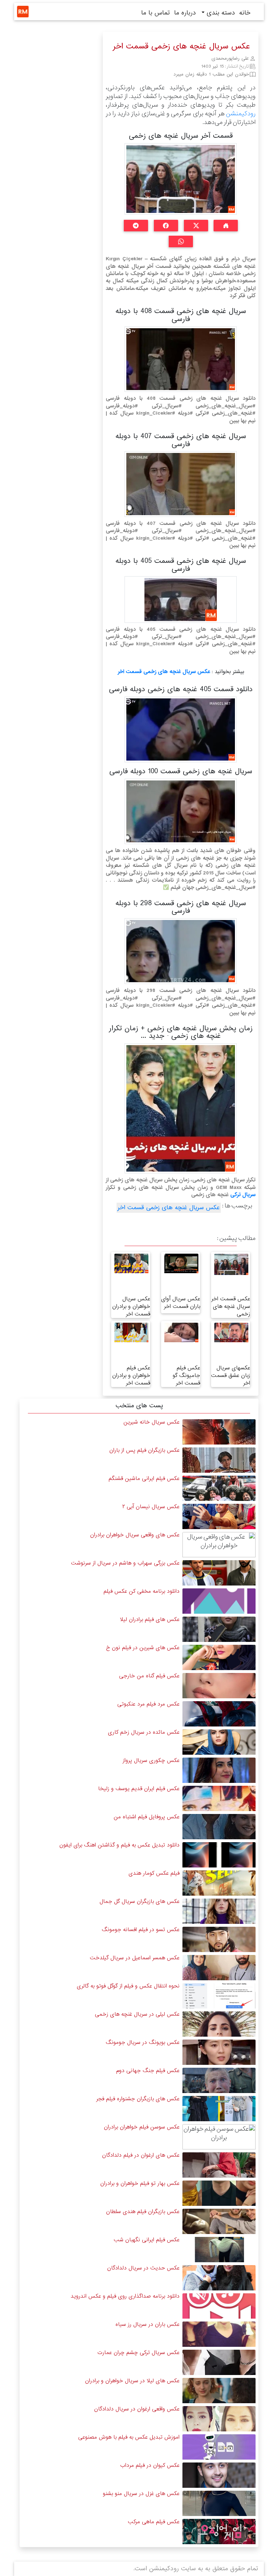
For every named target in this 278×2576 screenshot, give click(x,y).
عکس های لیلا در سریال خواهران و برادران (132, 2381)
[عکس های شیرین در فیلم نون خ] (219, 1657)
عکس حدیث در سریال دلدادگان (143, 2268)
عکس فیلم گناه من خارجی (149, 1676)
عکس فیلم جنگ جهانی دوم (148, 2071)
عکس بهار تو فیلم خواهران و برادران (140, 2183)
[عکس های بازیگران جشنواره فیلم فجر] (219, 2108)
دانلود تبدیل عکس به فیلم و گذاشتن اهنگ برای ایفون (119, 1845)
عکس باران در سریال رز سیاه (148, 2324)
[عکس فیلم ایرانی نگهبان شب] (219, 2249)
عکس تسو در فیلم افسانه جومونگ (141, 1930)
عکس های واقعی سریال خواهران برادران (135, 1535)
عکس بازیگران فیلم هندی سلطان (143, 2212)
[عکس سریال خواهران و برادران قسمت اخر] (131, 1263)
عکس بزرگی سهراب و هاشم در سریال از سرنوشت (125, 1563)
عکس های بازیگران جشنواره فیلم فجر (138, 2099)
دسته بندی (220, 13)
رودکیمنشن (241, 114)
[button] (226, 226)
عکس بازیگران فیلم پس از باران (144, 1450)
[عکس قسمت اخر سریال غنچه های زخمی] (231, 1264)
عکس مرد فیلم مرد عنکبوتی (148, 1704)
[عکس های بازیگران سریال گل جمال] (219, 1911)
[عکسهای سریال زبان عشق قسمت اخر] (231, 1332)
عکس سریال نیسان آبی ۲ (151, 1507)
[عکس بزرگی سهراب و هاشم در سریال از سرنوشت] (219, 1573)
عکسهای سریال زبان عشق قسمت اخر (231, 1375)
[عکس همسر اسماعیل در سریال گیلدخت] (219, 1967)
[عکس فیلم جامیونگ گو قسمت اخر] (181, 1332)
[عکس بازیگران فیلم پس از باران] (219, 1460)
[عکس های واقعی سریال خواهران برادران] (219, 1544)
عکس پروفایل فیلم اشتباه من (147, 1817)
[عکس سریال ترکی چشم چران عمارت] (219, 2362)
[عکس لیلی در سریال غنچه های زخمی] (219, 2024)
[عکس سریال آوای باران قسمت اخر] (181, 1263)
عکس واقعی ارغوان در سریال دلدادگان (137, 2409)
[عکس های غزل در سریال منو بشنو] (219, 2503)
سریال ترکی (243, 1195)
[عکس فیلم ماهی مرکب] (219, 2531)
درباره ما (185, 13)
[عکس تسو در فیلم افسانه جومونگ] (219, 1939)
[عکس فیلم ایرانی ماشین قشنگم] (219, 1488)
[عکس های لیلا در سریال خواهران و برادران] (219, 2390)
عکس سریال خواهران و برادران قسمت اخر (131, 1306)
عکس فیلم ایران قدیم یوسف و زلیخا (139, 1789)
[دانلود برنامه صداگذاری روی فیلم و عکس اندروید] (219, 2306)
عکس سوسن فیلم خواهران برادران (142, 2127)
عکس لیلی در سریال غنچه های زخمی (137, 2014)
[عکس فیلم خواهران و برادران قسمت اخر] (131, 1332)
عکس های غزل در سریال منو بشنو (141, 2494)
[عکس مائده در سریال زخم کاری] (219, 1742)
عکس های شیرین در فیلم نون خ (143, 1648)
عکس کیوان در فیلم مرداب (150, 2465)
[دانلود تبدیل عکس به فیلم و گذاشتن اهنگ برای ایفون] (219, 1855)
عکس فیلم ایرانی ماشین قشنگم (144, 1479)
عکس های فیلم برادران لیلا (150, 1619)
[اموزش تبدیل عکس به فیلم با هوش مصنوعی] (219, 2447)
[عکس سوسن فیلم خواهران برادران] (219, 2137)
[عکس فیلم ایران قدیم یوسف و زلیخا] (219, 1798)
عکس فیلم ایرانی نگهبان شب (147, 2240)
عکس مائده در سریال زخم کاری (144, 1732)
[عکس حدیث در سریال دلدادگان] (219, 2278)
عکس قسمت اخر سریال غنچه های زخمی (231, 1306)
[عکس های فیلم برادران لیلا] (219, 1629)
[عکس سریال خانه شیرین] (219, 1432)
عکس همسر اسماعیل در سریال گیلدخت (135, 1958)
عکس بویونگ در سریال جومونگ (143, 2042)
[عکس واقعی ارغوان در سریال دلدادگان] (219, 2419)
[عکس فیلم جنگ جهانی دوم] (219, 2080)
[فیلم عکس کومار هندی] (219, 1883)
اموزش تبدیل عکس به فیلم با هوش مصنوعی (129, 2437)
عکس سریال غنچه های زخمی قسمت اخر (164, 672)
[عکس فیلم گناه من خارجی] (219, 1685)
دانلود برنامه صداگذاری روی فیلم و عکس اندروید (125, 2296)
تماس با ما (155, 13)
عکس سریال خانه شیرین (151, 1422)
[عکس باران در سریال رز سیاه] (219, 2334)
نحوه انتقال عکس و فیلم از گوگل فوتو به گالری (128, 1986)
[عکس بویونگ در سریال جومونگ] (219, 2052)
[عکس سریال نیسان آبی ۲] (219, 1516)
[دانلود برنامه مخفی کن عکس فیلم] (219, 1601)
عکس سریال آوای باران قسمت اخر (181, 1303)
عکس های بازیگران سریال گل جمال (140, 1901)
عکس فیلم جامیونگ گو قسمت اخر (186, 1375)
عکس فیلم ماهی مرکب (154, 2522)
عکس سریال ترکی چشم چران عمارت (138, 2353)
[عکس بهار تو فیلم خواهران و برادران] (219, 2193)
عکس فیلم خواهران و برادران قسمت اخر (131, 1375)
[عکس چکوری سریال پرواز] (219, 1770)
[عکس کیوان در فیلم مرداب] (219, 2475)
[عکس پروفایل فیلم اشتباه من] (219, 1826)
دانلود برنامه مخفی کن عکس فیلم (142, 1591)
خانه (245, 13)
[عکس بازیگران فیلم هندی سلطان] (219, 2221)
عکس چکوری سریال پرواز (151, 1760)
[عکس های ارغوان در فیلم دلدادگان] (219, 2165)
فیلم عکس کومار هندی (154, 1873)
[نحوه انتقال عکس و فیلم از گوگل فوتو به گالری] (219, 1996)
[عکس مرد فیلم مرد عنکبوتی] (219, 1714)
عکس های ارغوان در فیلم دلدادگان (141, 2155)
